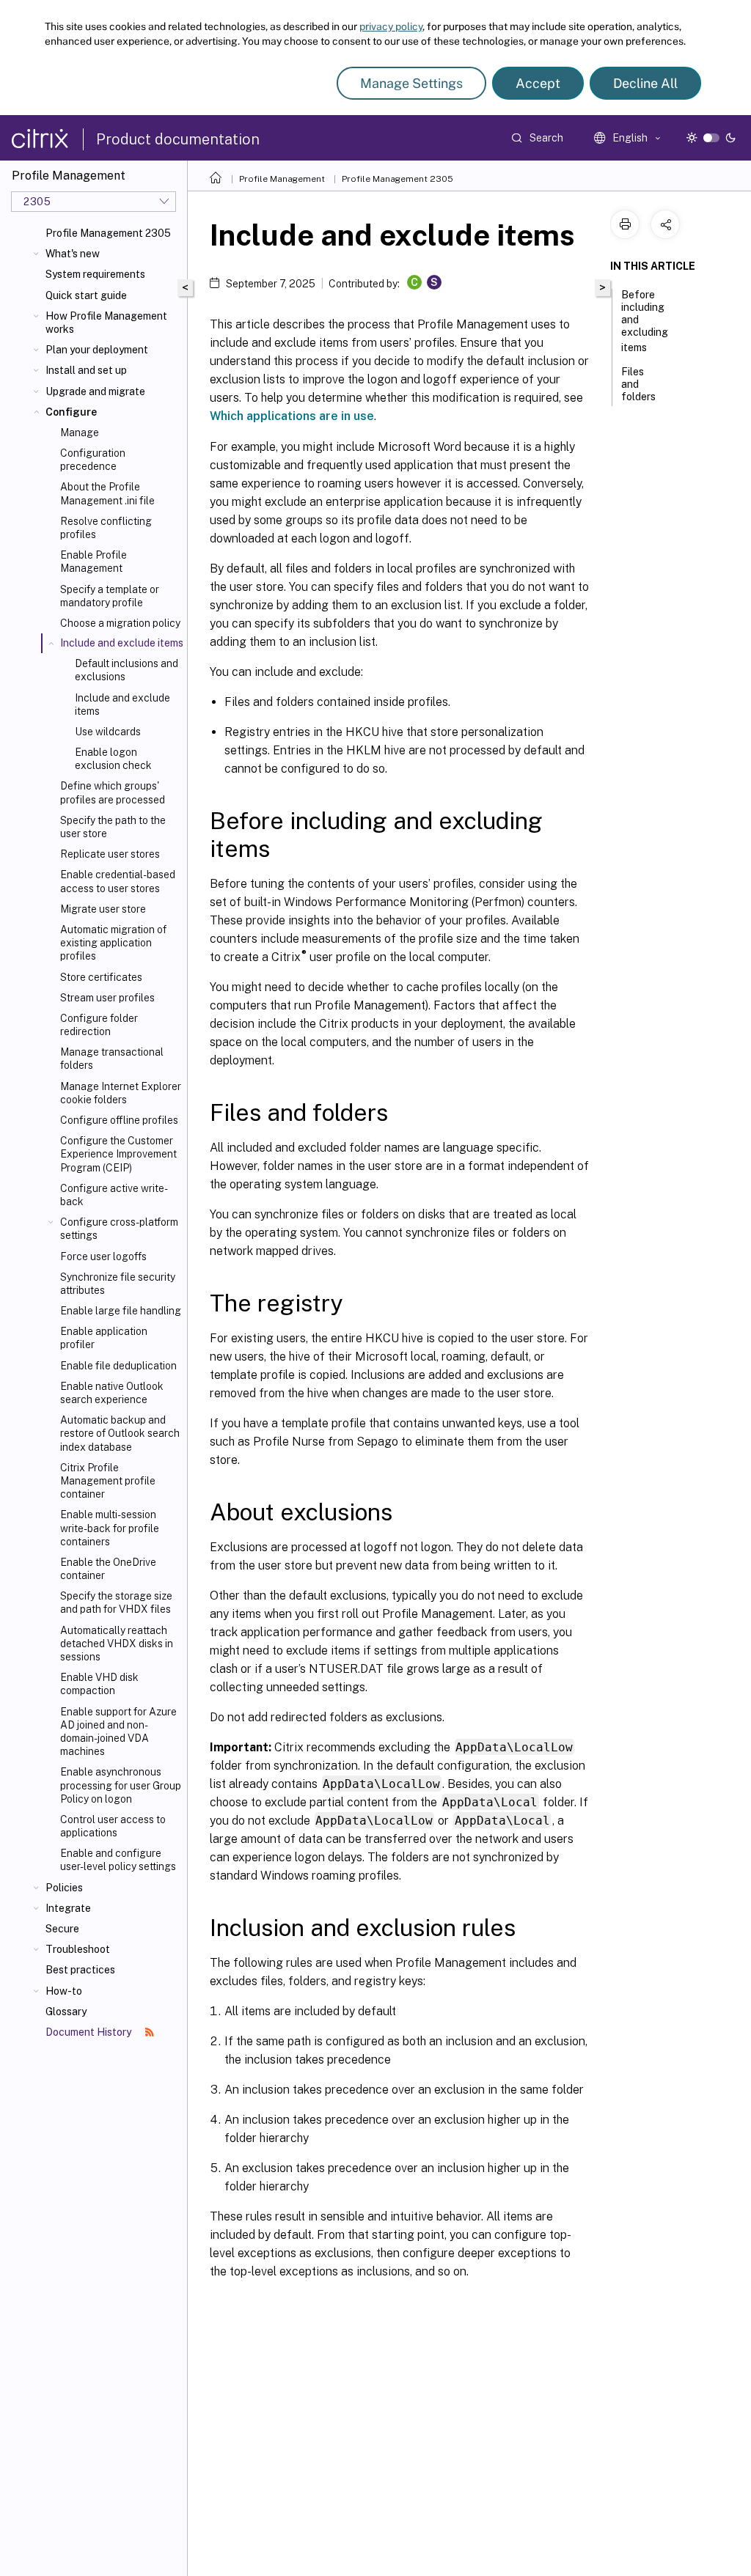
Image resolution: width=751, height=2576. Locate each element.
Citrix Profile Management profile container (108, 1481)
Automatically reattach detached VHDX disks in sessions (117, 1644)
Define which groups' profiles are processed (113, 792)
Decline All (645, 83)
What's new (73, 254)
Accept (538, 83)
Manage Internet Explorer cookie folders (121, 1093)
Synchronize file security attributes (118, 1284)
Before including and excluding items (645, 321)
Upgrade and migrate (95, 391)
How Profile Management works (106, 323)
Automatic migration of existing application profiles (113, 943)
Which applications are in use (292, 416)
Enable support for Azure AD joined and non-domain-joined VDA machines (118, 1732)
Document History (89, 2032)
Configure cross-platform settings (119, 1229)
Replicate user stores (110, 854)
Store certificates (101, 977)
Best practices (80, 1970)
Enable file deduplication (118, 1366)
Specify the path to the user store (113, 827)
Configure (71, 412)
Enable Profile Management (94, 562)
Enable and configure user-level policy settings (118, 1860)
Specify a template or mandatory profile (110, 596)
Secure (62, 1929)
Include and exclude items (122, 704)
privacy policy (391, 26)
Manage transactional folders (112, 1059)
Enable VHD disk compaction (99, 1684)
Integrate (68, 1908)
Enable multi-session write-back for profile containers (110, 1528)
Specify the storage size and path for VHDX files (116, 1602)
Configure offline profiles (119, 1120)
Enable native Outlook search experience (112, 1393)
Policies (64, 1888)
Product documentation (178, 139)
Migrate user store (103, 909)
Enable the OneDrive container (108, 1569)
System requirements (95, 274)
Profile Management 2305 (108, 233)
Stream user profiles (107, 998)
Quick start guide (86, 295)
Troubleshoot (78, 1949)
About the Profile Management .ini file (107, 493)
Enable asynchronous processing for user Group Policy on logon (121, 1785)
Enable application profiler (104, 1338)
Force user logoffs (103, 1256)
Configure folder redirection (99, 1025)
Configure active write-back (114, 1195)
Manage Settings (411, 83)
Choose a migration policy (120, 623)
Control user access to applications (113, 1826)
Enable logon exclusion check (113, 759)
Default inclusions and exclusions (127, 670)
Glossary (66, 2012)
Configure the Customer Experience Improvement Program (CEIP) (118, 1154)
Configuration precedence (93, 460)
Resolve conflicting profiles (106, 528)
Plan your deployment (97, 350)
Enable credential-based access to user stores (118, 881)
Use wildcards (108, 732)
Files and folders (638, 384)
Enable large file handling (121, 1311)
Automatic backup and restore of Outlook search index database (120, 1433)
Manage (80, 433)
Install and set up (86, 370)
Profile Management (282, 179)
